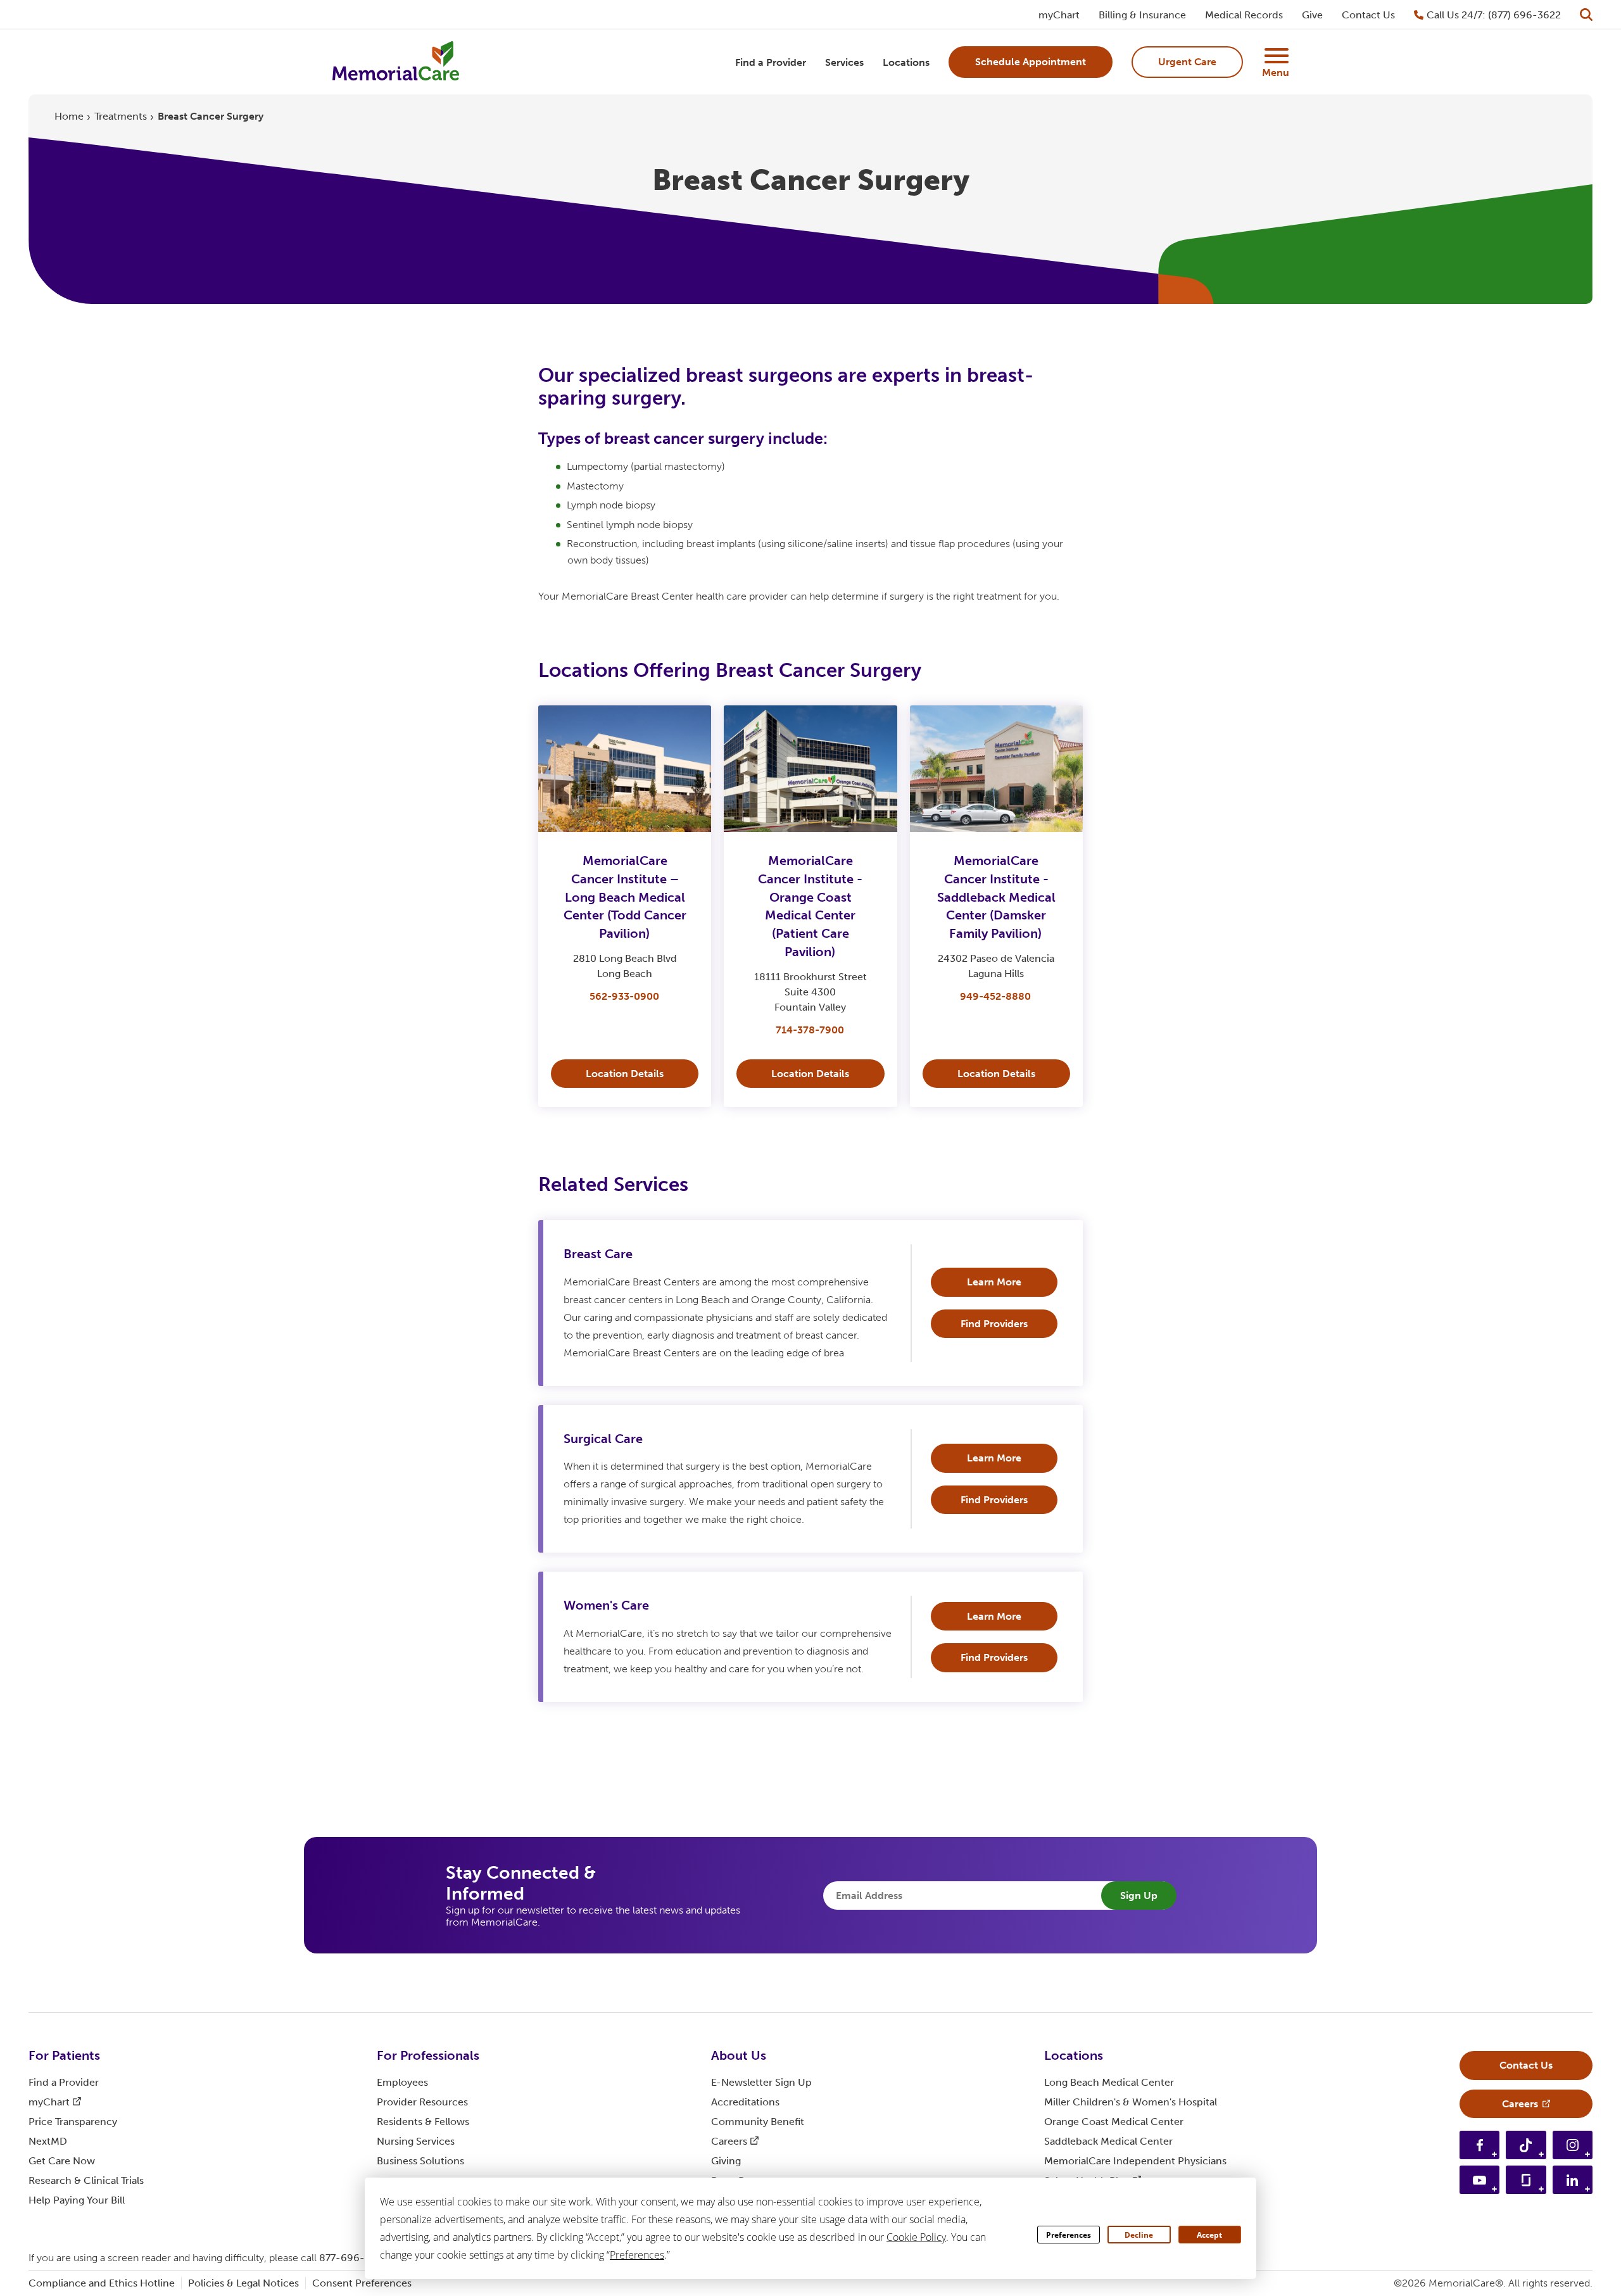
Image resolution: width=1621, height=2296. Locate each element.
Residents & (423, 2122)
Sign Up (1139, 1895)
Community (758, 2122)
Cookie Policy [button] (916, 2237)
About (739, 2055)
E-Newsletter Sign (761, 2082)
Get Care (62, 2161)
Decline (1139, 2235)
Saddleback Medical (1108, 2141)
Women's (606, 1605)
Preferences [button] (637, 2255)
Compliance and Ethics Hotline (102, 2283)
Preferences (1069, 2235)
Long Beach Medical (1109, 2082)
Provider (422, 2102)
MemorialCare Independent (1135, 2161)
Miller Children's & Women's (1131, 2102)
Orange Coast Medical (1114, 2122)
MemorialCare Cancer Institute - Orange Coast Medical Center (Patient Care (810, 906)
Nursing (416, 2141)
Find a (64, 2082)
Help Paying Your (77, 2200)
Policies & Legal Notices (243, 2283)
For (64, 2055)
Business (420, 2161)
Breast (598, 1254)
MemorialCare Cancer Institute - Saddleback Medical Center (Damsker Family (996, 897)
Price (73, 2122)
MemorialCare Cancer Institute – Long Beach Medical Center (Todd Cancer (625, 897)
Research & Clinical (86, 2180)
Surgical (603, 1439)
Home (69, 116)
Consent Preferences (362, 2283)
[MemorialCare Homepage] (396, 62)
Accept (1209, 2235)
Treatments (121, 116)
